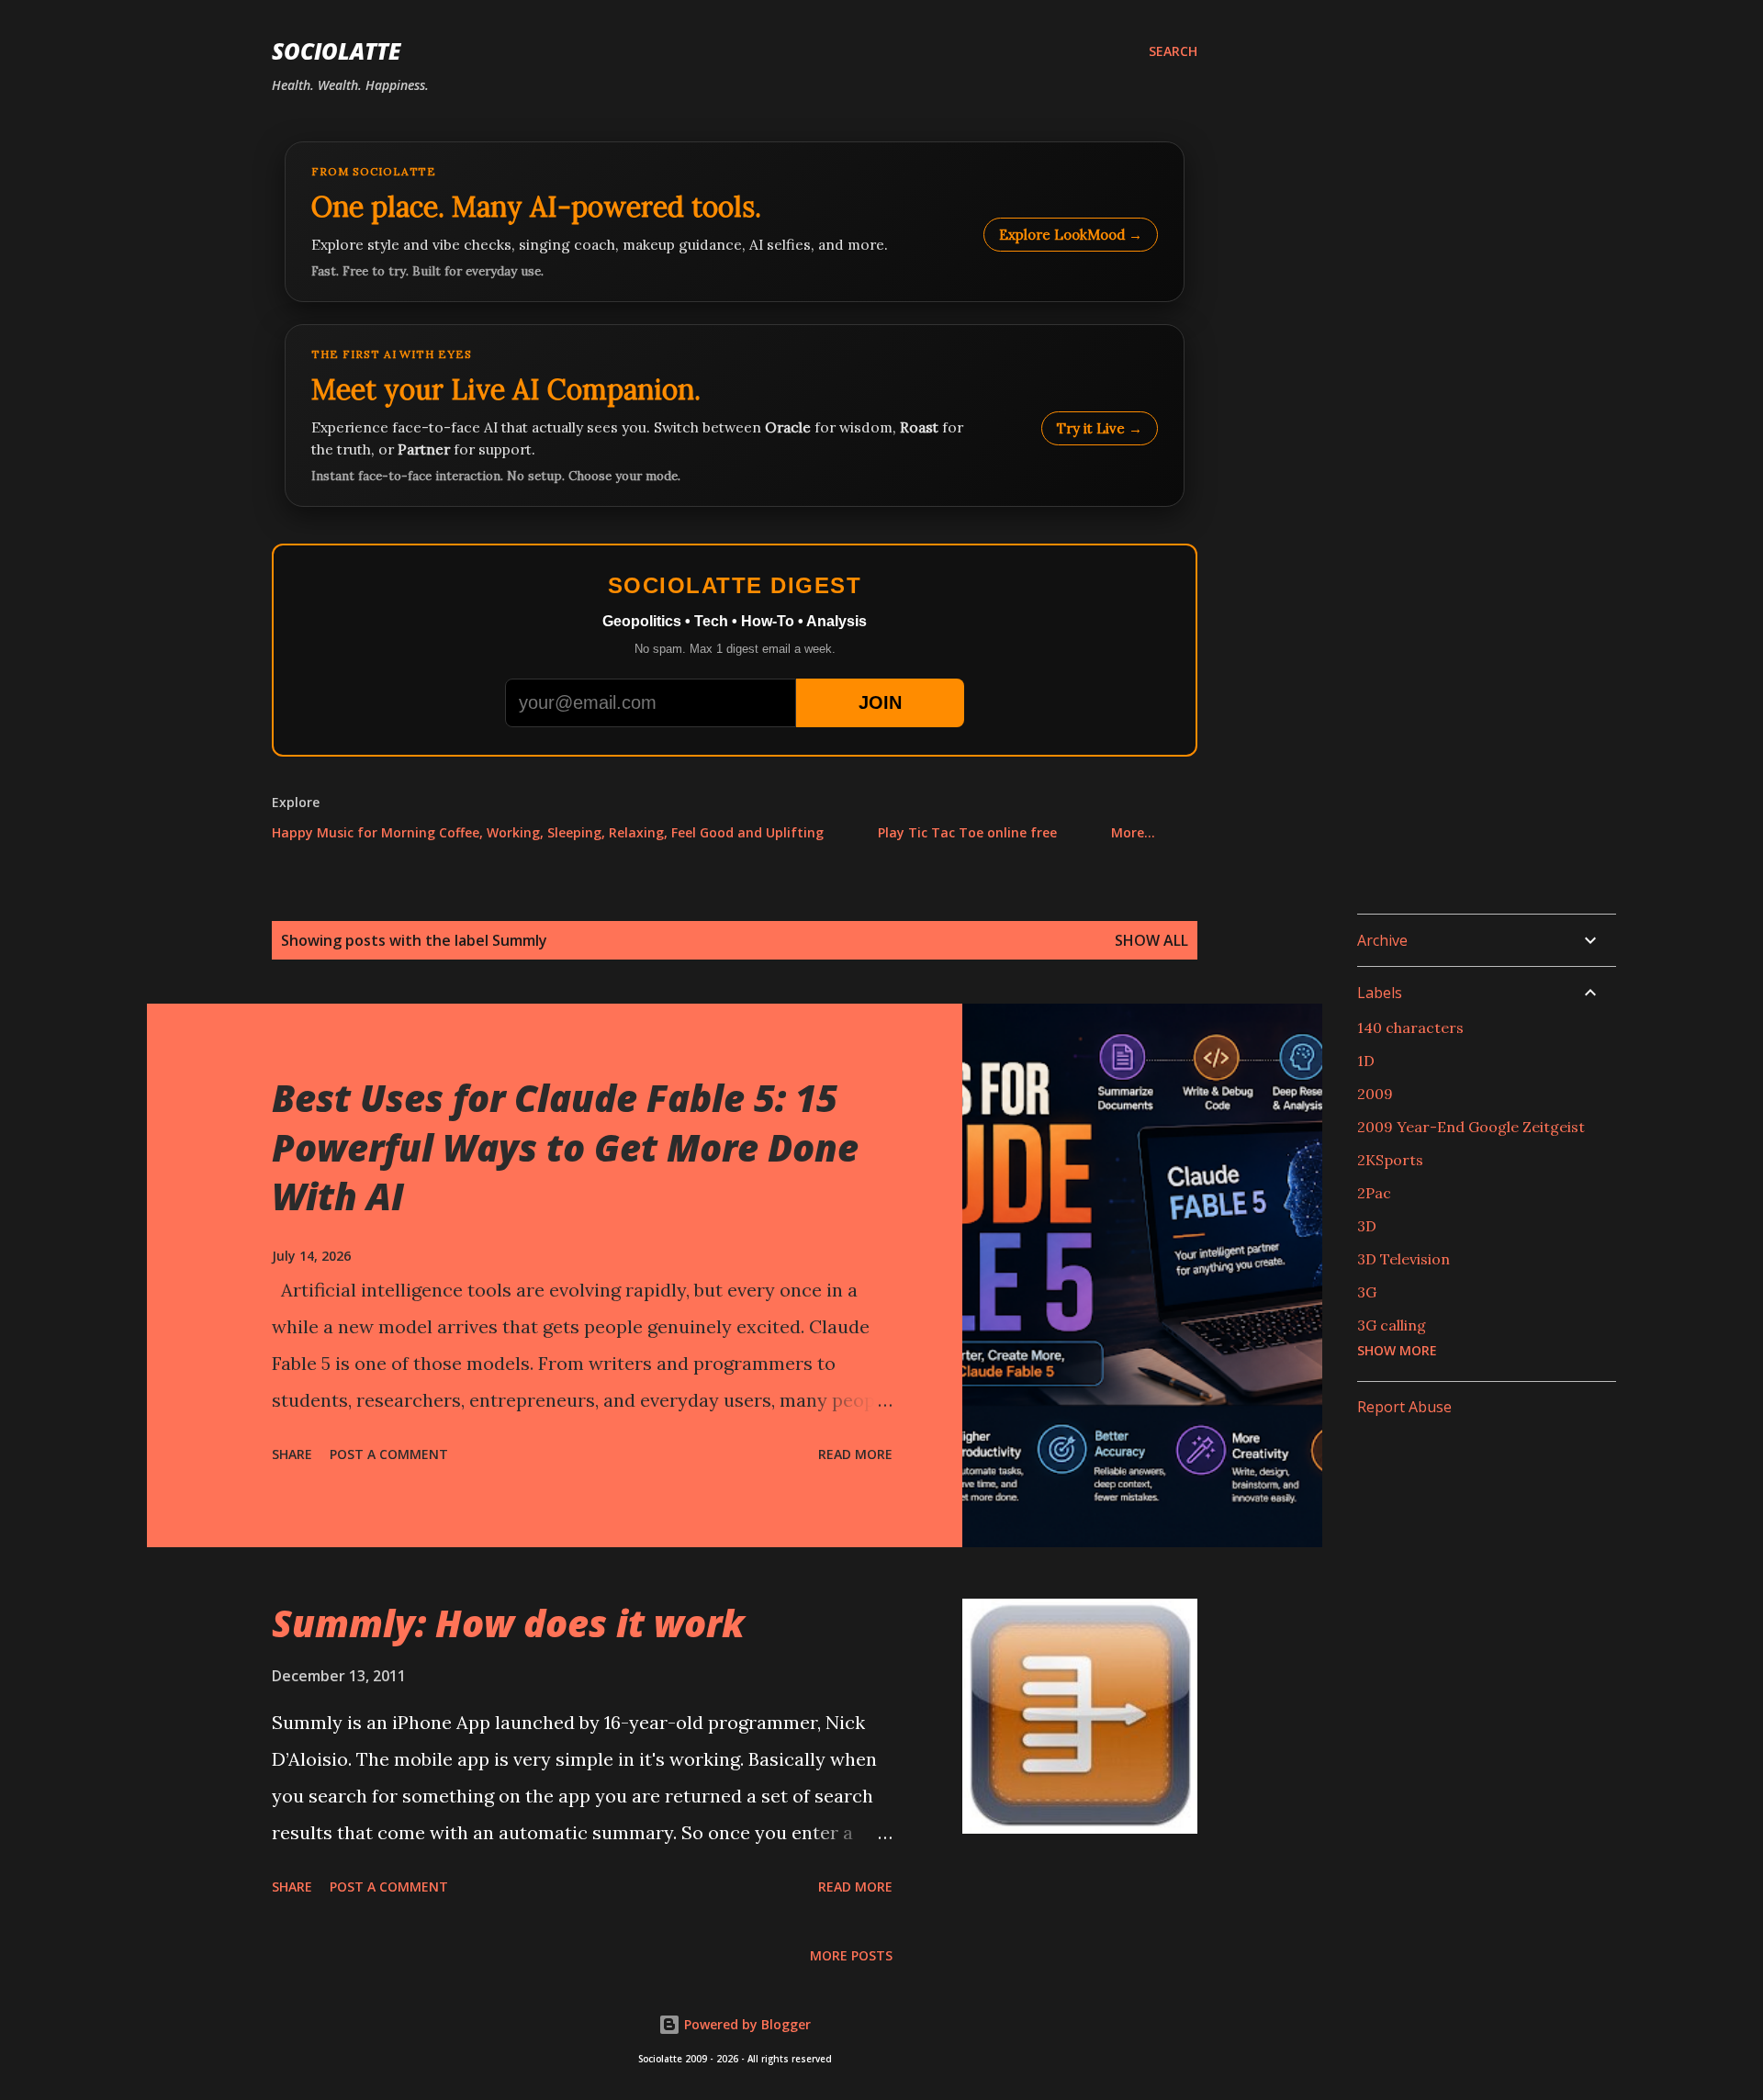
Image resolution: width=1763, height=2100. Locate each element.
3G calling (1392, 1325)
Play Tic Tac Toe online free (967, 832)
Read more (855, 1454)
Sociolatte (336, 51)
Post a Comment (389, 1454)
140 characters (1410, 1028)
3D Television (1404, 1259)
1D (1366, 1061)
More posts (851, 1955)
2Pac (1374, 1193)
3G (1367, 1292)
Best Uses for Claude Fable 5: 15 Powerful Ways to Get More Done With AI (565, 1147)
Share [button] (292, 1454)
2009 (1375, 1094)
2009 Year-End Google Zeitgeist (1471, 1127)
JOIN (880, 702)
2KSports (1390, 1160)
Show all (1151, 940)
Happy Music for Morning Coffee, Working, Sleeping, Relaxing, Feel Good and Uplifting (548, 832)
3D (1367, 1226)
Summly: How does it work (508, 1623)
